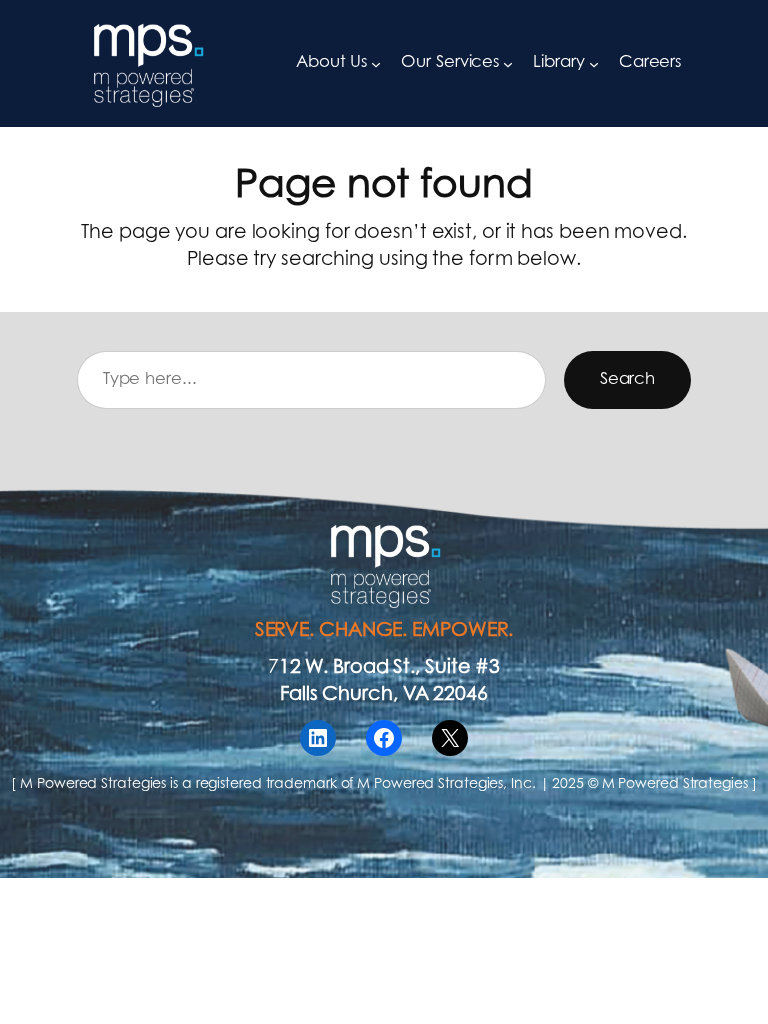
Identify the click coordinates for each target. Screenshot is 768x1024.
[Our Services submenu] (508, 64)
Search (627, 380)
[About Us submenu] (376, 64)
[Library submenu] (594, 64)
